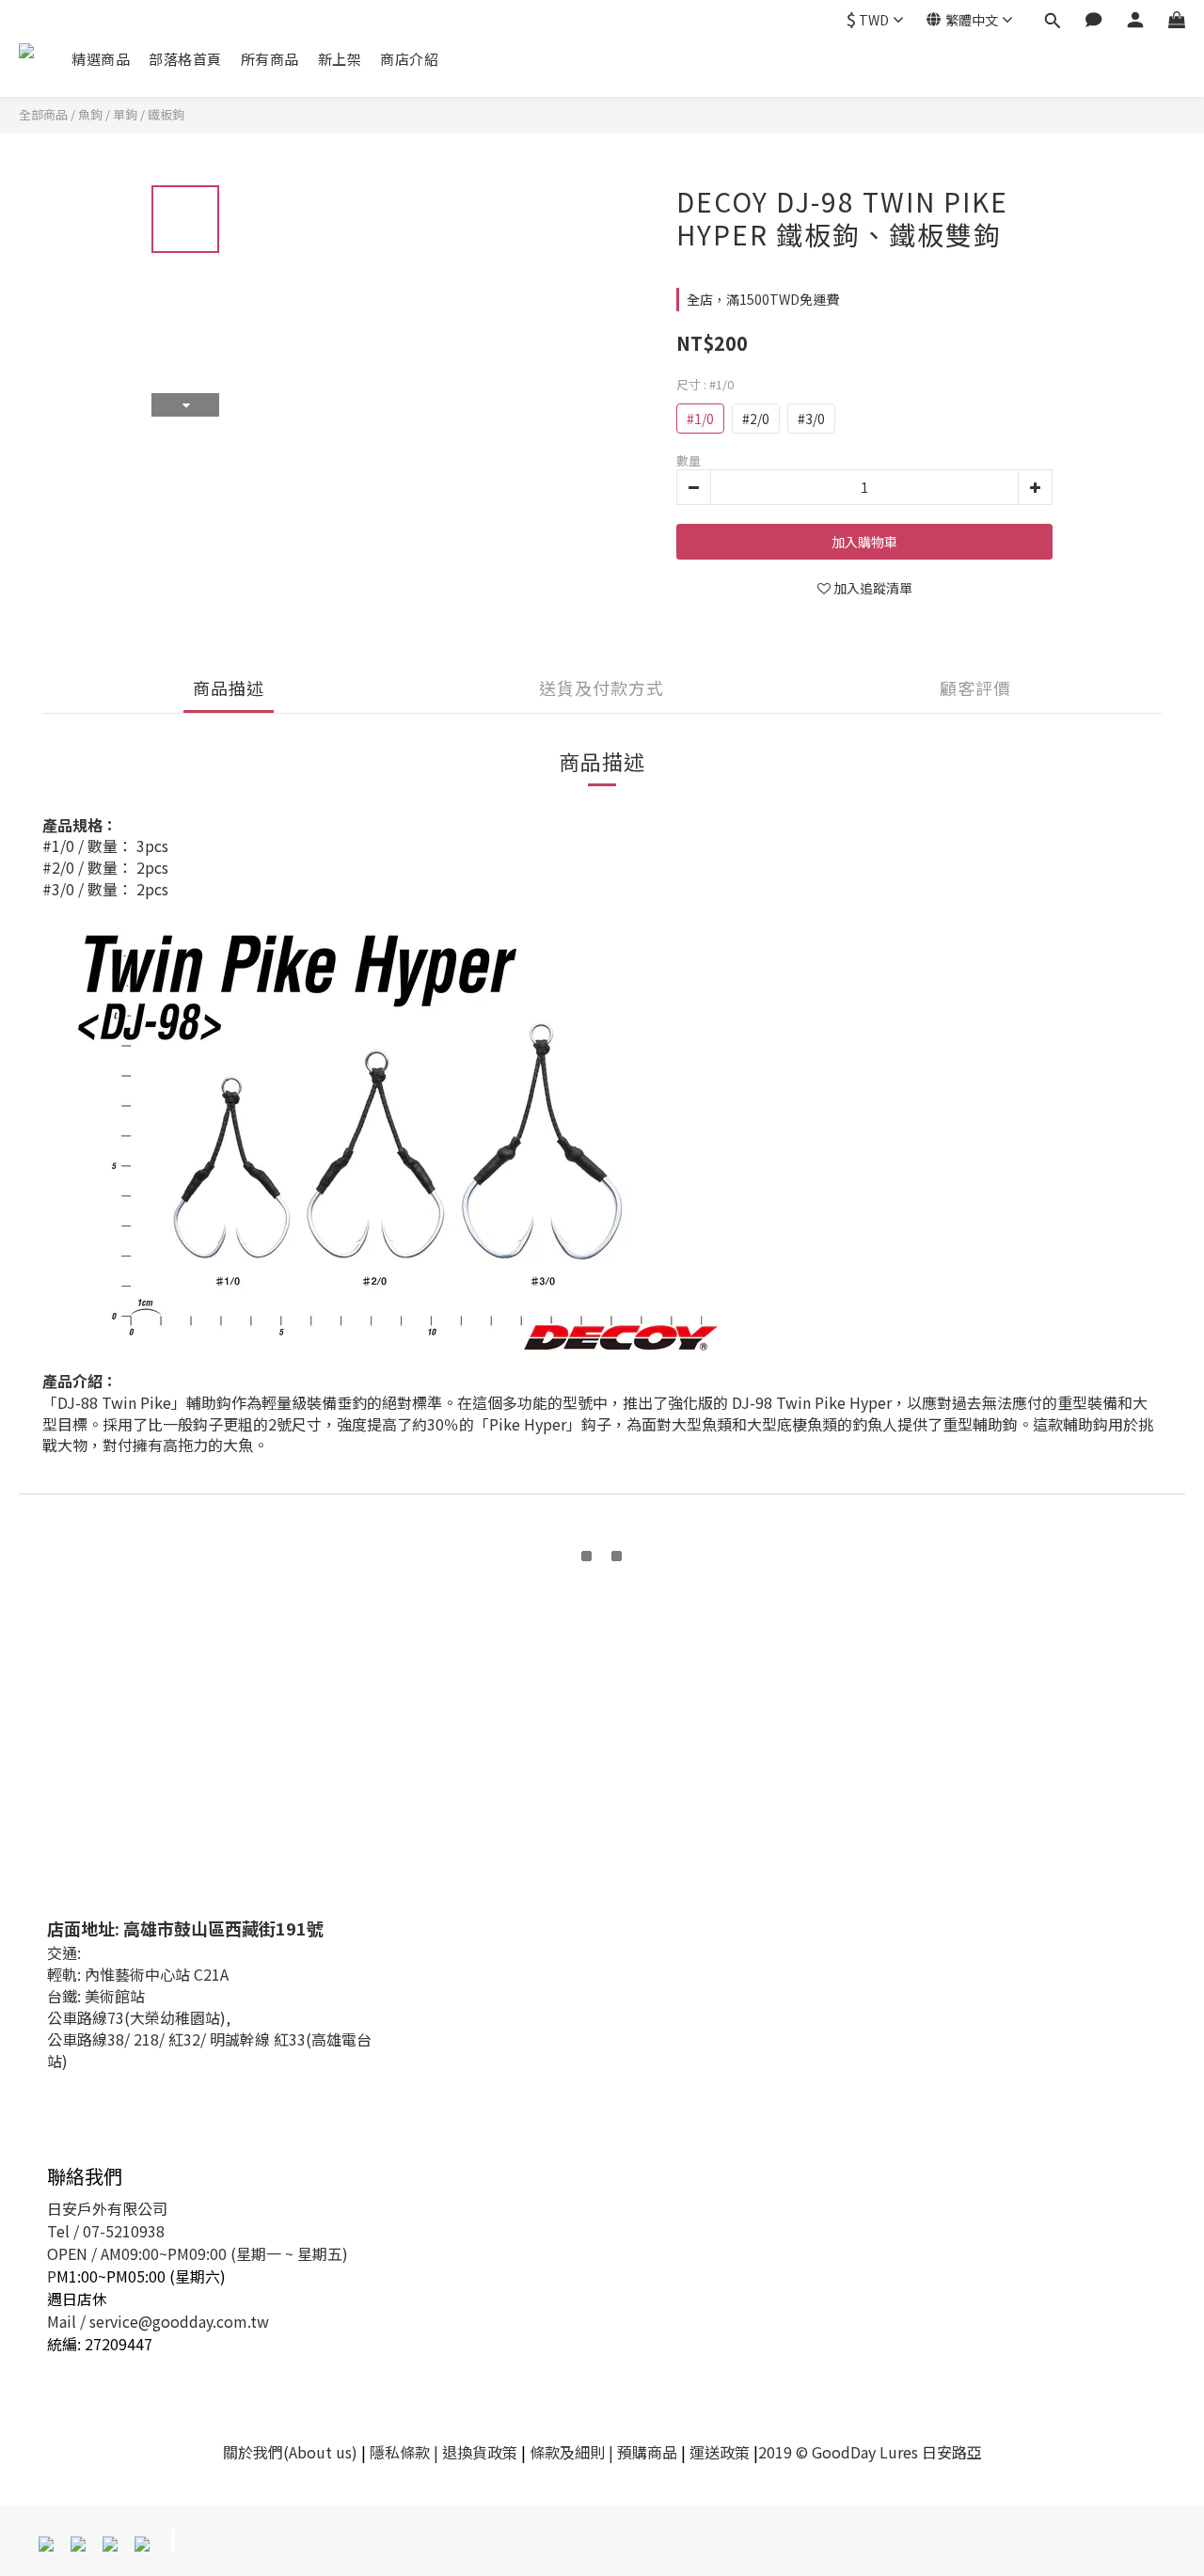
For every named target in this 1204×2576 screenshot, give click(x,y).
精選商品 (101, 59)
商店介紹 (409, 59)
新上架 (340, 59)
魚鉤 (90, 114)
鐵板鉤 (166, 114)
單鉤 (125, 114)
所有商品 (270, 59)
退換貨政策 (480, 2452)
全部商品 (43, 114)
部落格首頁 (185, 59)
